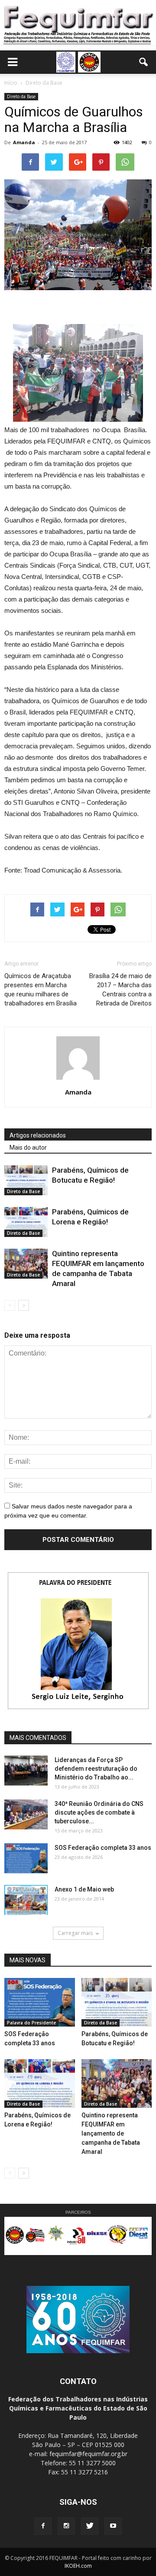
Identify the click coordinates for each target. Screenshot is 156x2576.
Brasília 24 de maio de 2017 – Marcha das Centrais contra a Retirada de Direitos (120, 990)
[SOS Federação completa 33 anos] (26, 1858)
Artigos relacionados (38, 1135)
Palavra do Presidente (31, 2023)
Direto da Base (21, 96)
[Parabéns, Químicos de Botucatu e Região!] (26, 1180)
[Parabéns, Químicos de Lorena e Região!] (26, 1222)
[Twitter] (90, 2526)
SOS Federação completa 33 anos (103, 1848)
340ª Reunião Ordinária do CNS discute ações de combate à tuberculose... (99, 1812)
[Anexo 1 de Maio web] (26, 1900)
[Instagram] (66, 2526)
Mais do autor (28, 1147)
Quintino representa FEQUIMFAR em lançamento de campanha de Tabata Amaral (111, 2133)
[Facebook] (43, 2526)
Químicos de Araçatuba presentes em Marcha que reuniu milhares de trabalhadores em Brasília (41, 990)
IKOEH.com (78, 2566)
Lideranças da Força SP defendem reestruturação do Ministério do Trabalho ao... (96, 1769)
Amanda (24, 142)
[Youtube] (113, 2526)
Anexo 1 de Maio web (84, 1889)
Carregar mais (75, 1933)
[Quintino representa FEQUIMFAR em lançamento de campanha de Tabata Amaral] (26, 1264)
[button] (144, 62)
